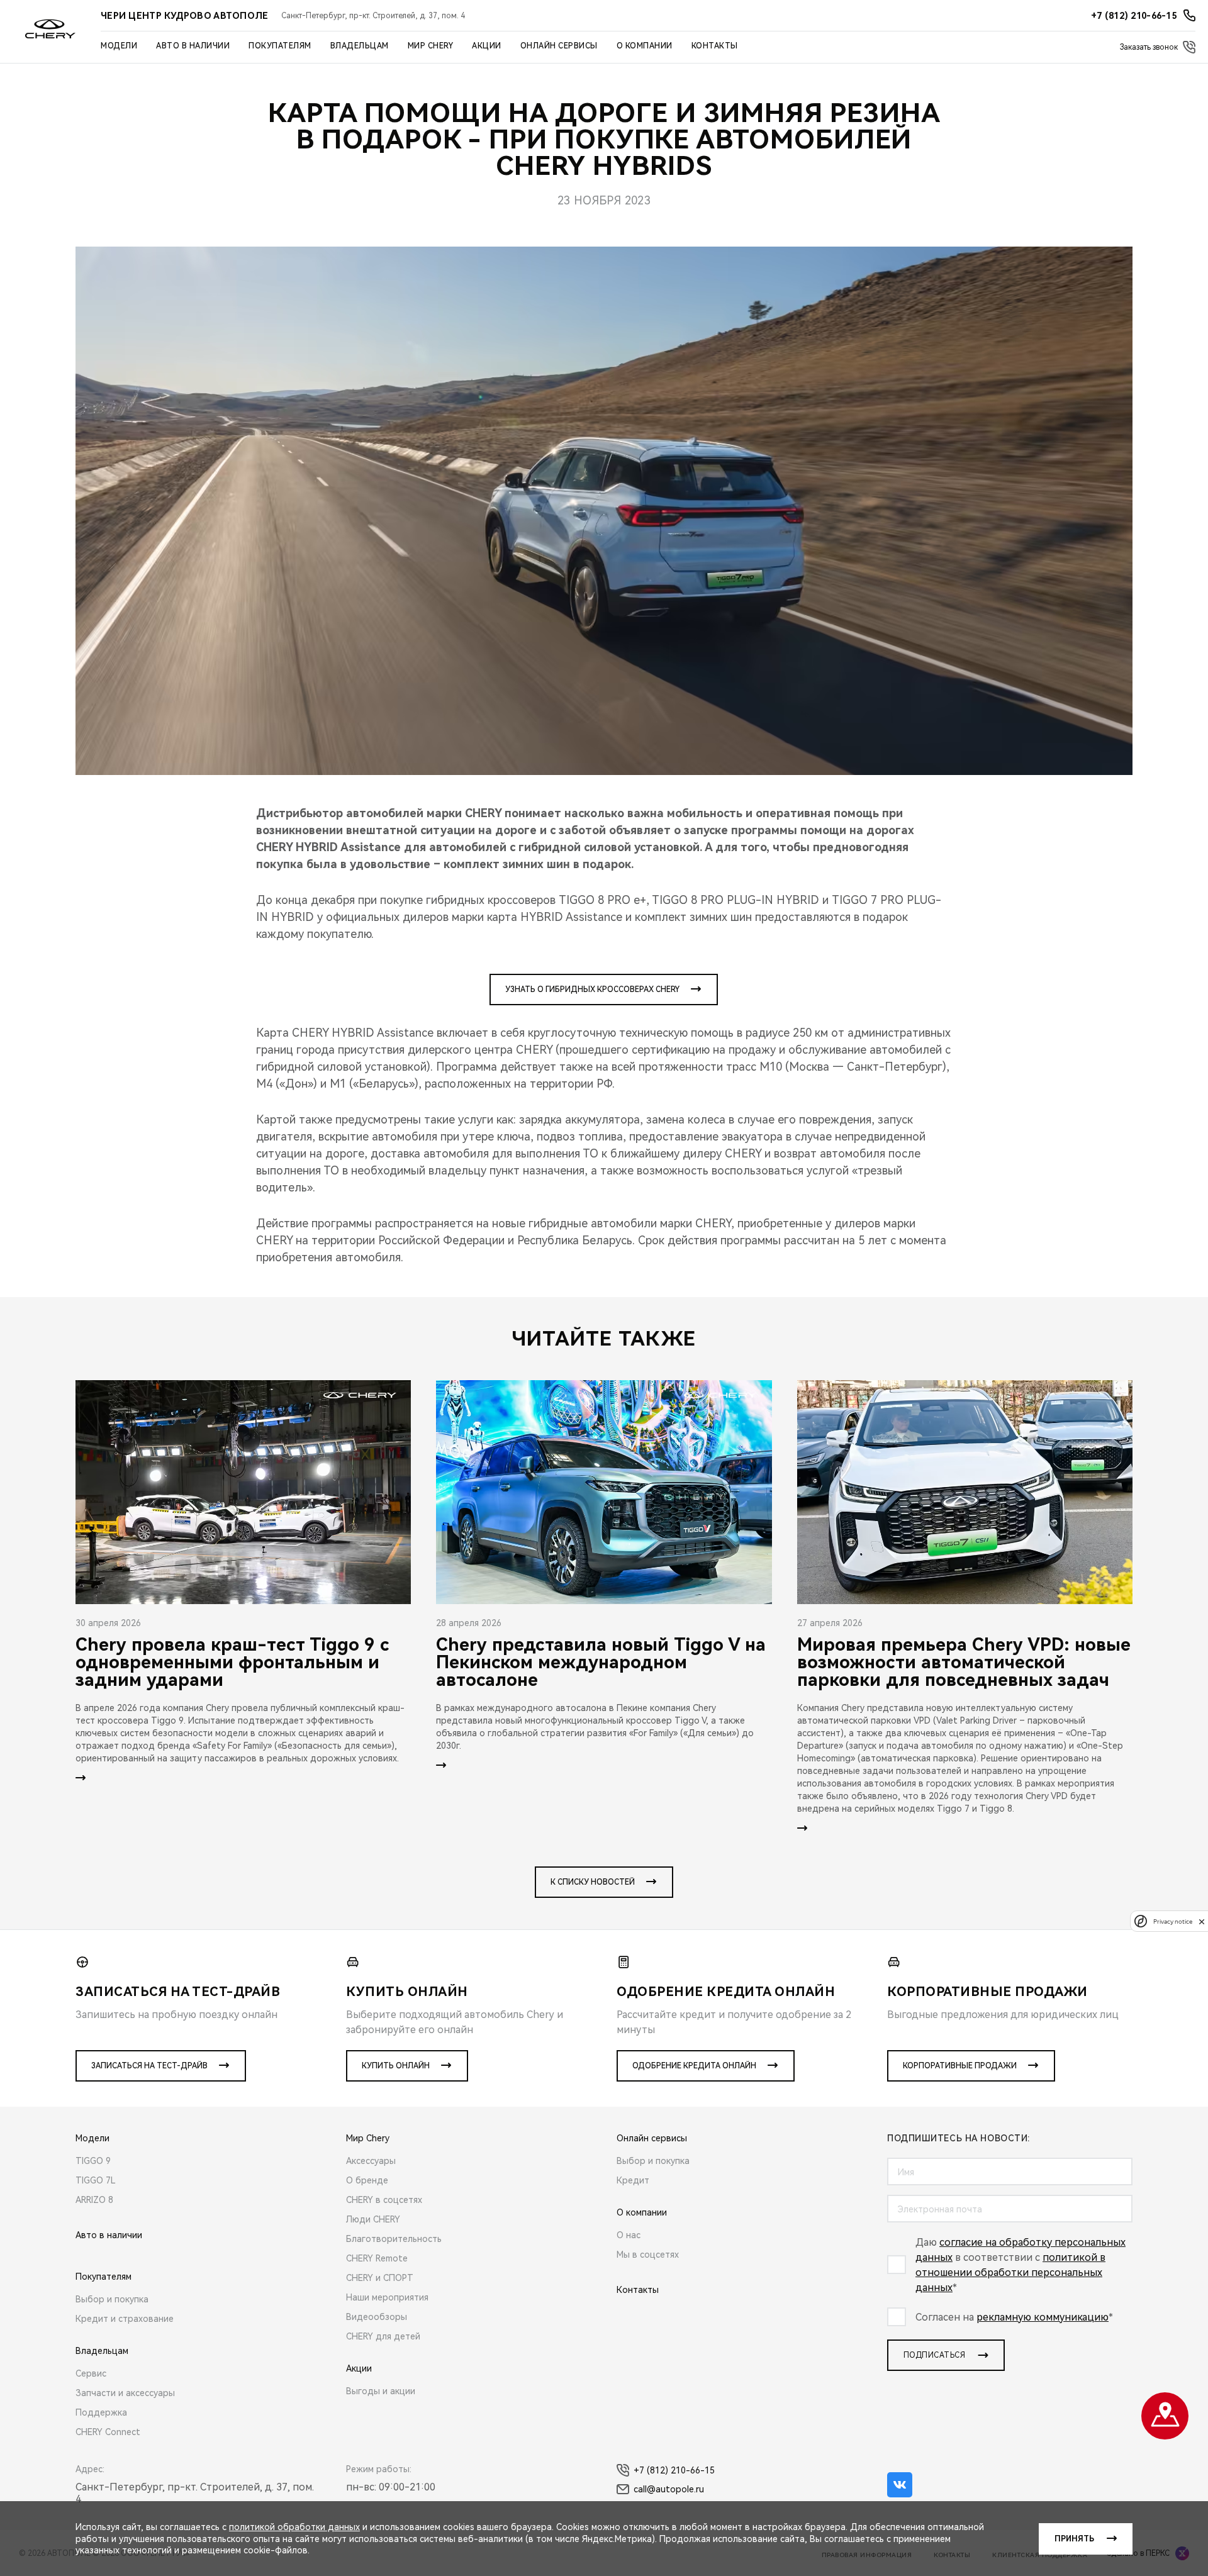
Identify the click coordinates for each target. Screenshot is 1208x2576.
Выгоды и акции (381, 2391)
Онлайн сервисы (559, 46)
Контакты (715, 46)
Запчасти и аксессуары (125, 2393)
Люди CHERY (373, 2219)
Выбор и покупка (112, 2299)
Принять (1074, 2539)
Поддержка (101, 2412)
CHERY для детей (383, 2336)
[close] (1202, 1921)
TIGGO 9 (93, 2161)
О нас (629, 2235)
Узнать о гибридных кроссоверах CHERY (592, 990)
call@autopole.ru (669, 2489)
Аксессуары (371, 2161)
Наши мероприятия (387, 2297)
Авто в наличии (193, 46)
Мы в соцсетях (648, 2255)
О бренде (367, 2180)
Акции (487, 46)
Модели (119, 46)
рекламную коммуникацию (1043, 2317)
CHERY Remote (377, 2258)
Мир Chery (431, 46)
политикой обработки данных (294, 2527)
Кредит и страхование (125, 2319)
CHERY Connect (108, 2432)
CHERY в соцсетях (384, 2200)
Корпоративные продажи (960, 2066)
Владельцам (360, 46)
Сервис (91, 2373)
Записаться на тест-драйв (149, 2066)
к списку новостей (593, 1882)
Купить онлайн (396, 2066)
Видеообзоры (377, 2317)
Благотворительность (394, 2239)
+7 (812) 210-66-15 (674, 2470)
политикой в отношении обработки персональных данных (1010, 2272)
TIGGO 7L (96, 2180)
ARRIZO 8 (94, 2200)
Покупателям (280, 46)
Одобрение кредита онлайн (694, 2066)
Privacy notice (1173, 1921)
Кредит (633, 2180)
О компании (645, 46)
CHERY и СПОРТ (380, 2278)
